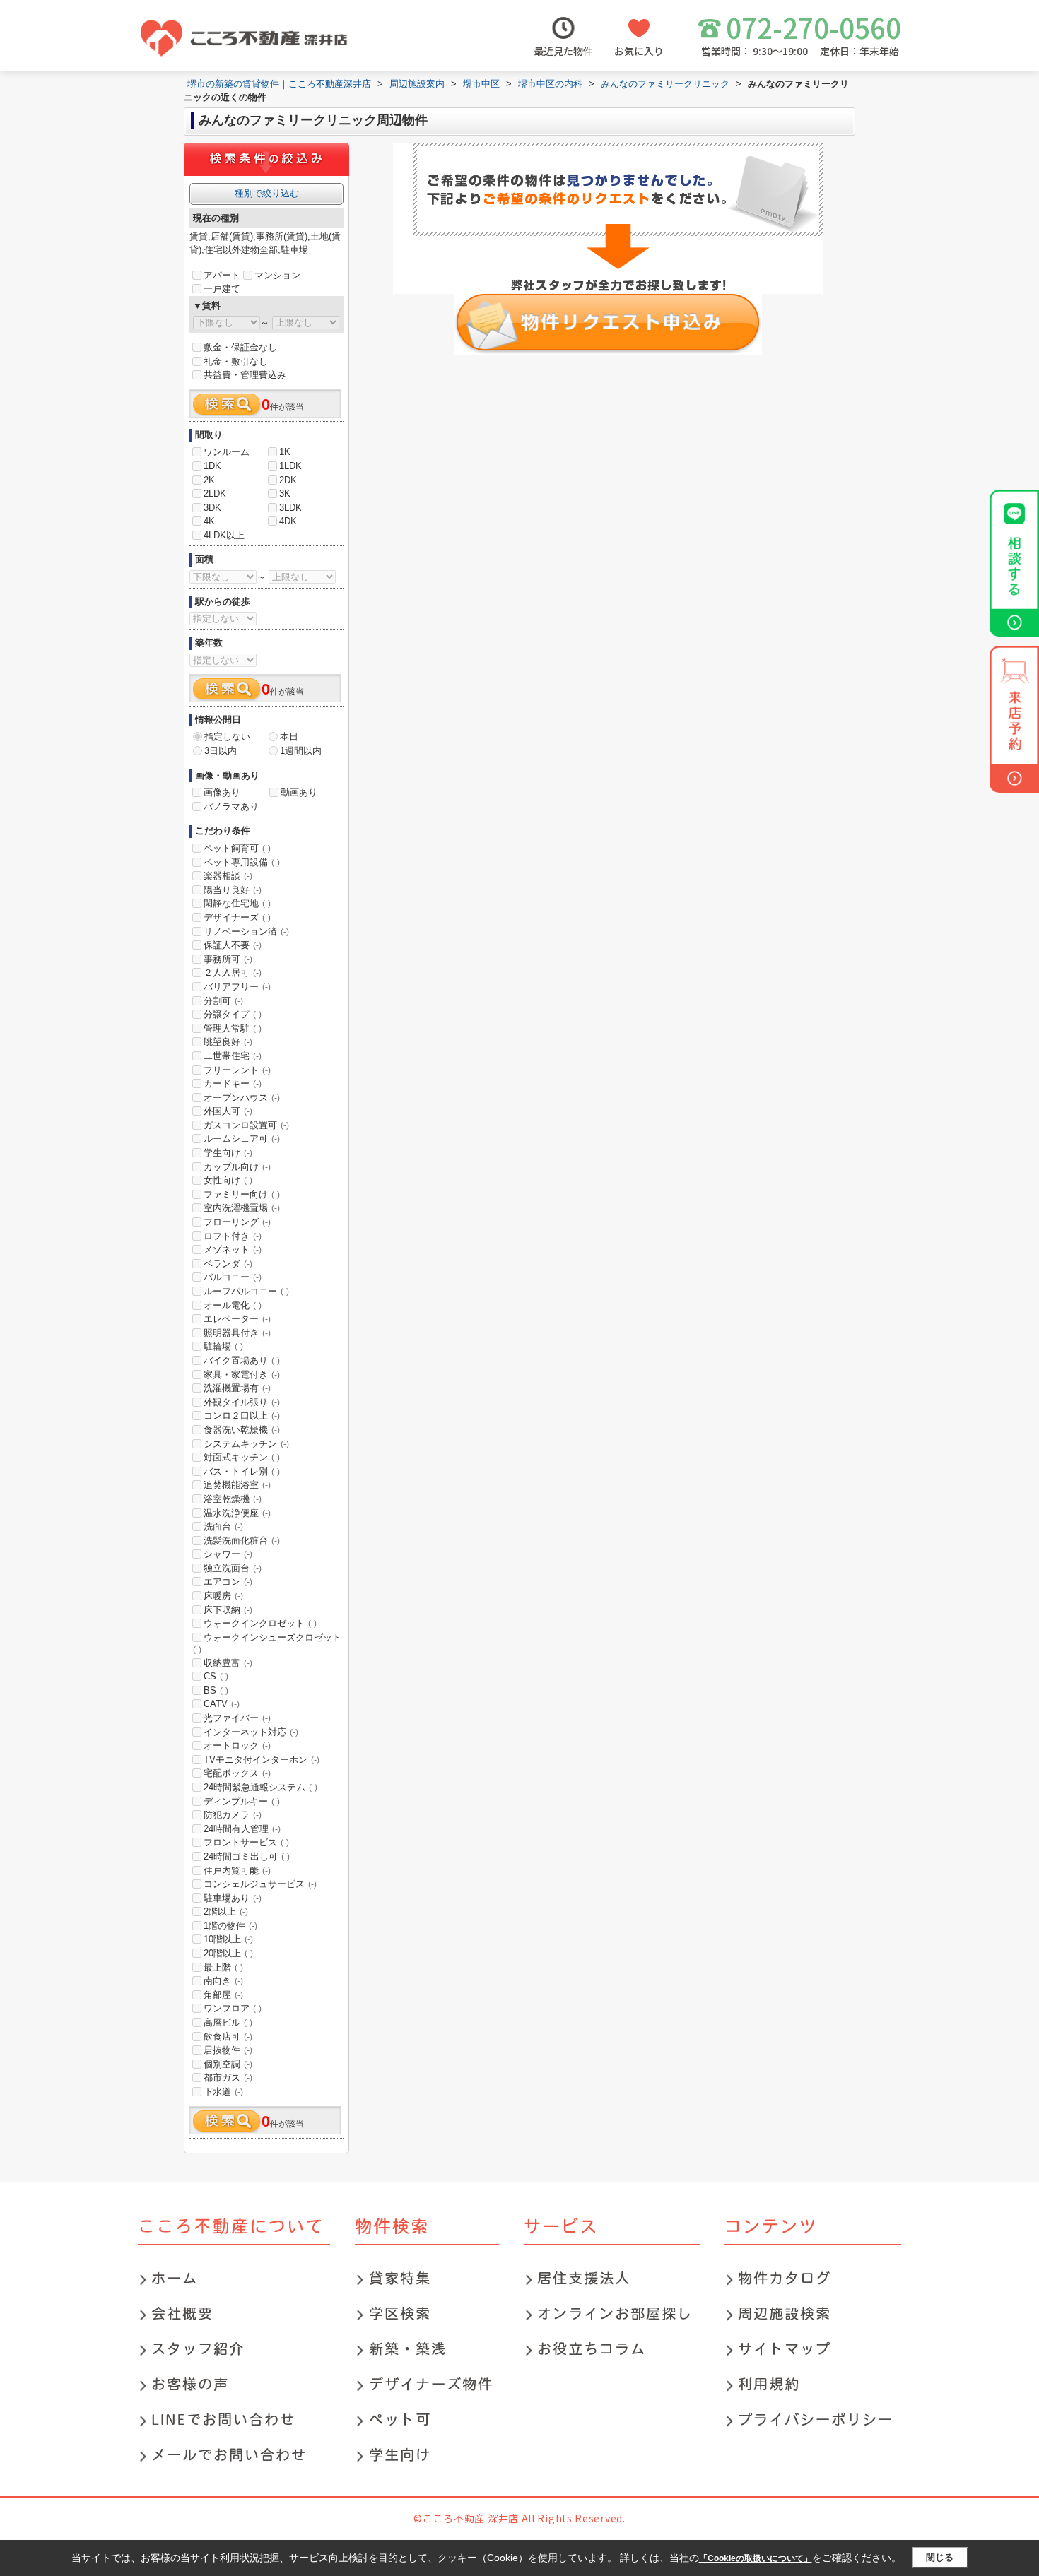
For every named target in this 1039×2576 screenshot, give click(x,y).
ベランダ (228, 1264)
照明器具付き (237, 1333)
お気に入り (639, 51)
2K (209, 480)
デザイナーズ (237, 917)
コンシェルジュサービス (260, 1884)
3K (285, 494)
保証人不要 (233, 945)
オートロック (237, 1745)
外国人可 (228, 1111)
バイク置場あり (242, 1360)
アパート (222, 275)
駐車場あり (233, 1898)
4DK (288, 521)
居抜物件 (228, 2050)
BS (216, 1690)
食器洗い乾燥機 (242, 1430)
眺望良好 (228, 1042)
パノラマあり (231, 807)
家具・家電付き (242, 1375)
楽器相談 (228, 876)
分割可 (223, 1001)
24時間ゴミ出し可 (247, 1856)
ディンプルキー (242, 1801)
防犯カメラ (233, 1815)
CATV (222, 1704)
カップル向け (237, 1167)
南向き (223, 1981)
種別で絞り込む (267, 193)
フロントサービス (246, 1842)
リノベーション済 (246, 932)
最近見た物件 (563, 51)
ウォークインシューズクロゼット (267, 1643)
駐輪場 (223, 1346)
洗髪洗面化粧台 (242, 1541)
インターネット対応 (251, 1732)
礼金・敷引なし (236, 361)
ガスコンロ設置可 (246, 1125)
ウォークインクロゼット (260, 1623)
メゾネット (233, 1249)
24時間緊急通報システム (260, 1787)
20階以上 (228, 1953)
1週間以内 (301, 751)
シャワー (228, 1554)
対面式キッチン (242, 1457)
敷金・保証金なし (240, 347)
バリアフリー (237, 987)
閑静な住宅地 (237, 903)
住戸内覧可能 (237, 1871)
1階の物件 (230, 1926)
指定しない (227, 737)
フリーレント (237, 1070)
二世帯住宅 (233, 1056)
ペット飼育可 (237, 848)
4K (209, 521)
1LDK (290, 466)
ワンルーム (227, 452)
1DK (212, 466)
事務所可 (228, 959)
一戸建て (222, 289)
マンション (277, 275)
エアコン (228, 1582)
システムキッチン (246, 1444)
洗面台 (223, 1526)
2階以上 (226, 1912)
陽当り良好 (233, 890)
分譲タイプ (233, 1014)
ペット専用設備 (242, 862)
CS (216, 1676)
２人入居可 (233, 973)
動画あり (299, 792)
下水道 (223, 2092)
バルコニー (233, 1277)
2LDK (215, 494)
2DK (288, 480)
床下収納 (228, 1610)
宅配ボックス (237, 1773)
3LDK (290, 508)
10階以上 (228, 1939)
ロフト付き (233, 1236)
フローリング (237, 1222)
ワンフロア (233, 2008)
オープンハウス (242, 1098)
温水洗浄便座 (237, 1513)
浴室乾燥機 (233, 1499)
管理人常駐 (233, 1028)
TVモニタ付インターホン (262, 1760)
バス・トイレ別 (242, 1471)
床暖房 (223, 1596)
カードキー (233, 1083)
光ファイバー (237, 1718)
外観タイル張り (242, 1402)
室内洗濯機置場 (242, 1208)
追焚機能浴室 (237, 1485)
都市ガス (228, 2078)
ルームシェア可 (242, 1139)
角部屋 (223, 1995)
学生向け (228, 1153)
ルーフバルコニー (246, 1291)
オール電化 (233, 1305)
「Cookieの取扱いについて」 (756, 2558)
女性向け (228, 1180)
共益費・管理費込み (245, 375)
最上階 (223, 1967)
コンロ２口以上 (242, 1416)
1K (285, 452)
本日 (289, 737)
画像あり (222, 792)
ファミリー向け (242, 1194)
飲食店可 (228, 2037)
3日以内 (221, 751)
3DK (212, 508)
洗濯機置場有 (237, 1388)
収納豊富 (228, 1663)
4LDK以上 (224, 535)
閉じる (940, 2557)
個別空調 (228, 2064)
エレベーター (237, 1319)
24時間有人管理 (242, 1829)
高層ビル (228, 2022)
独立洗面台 (233, 1568)
